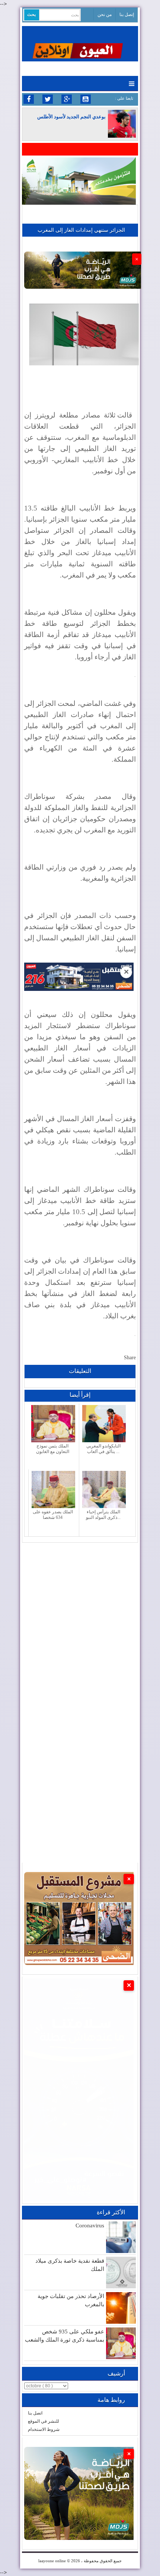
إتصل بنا (127, 15)
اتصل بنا (35, 2413)
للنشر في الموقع (44, 2421)
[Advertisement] (80, 1623)
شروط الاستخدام (44, 2429)
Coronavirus (90, 2225)
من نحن (105, 15)
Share (130, 1358)
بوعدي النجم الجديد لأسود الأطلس (71, 117)
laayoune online (52, 2561)
